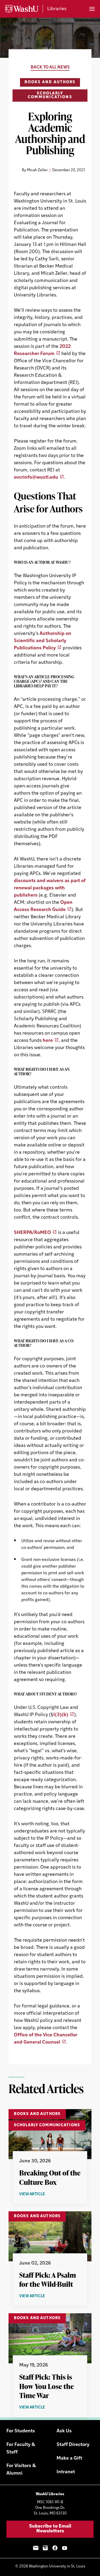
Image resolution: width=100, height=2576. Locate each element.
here (48, 1041)
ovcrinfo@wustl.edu (36, 478)
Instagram (45, 2548)
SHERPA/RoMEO (32, 1233)
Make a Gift (69, 2459)
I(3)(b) (61, 1715)
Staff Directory (73, 2445)
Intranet (66, 2472)
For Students (21, 2431)
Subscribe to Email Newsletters (50, 2529)
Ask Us (64, 2431)
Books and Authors (50, 82)
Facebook (55, 2548)
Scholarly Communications (50, 95)
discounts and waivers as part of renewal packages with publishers (50, 888)
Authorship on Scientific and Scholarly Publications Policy (43, 641)
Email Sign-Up (36, 2548)
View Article (42, 2195)
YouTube (65, 2548)
